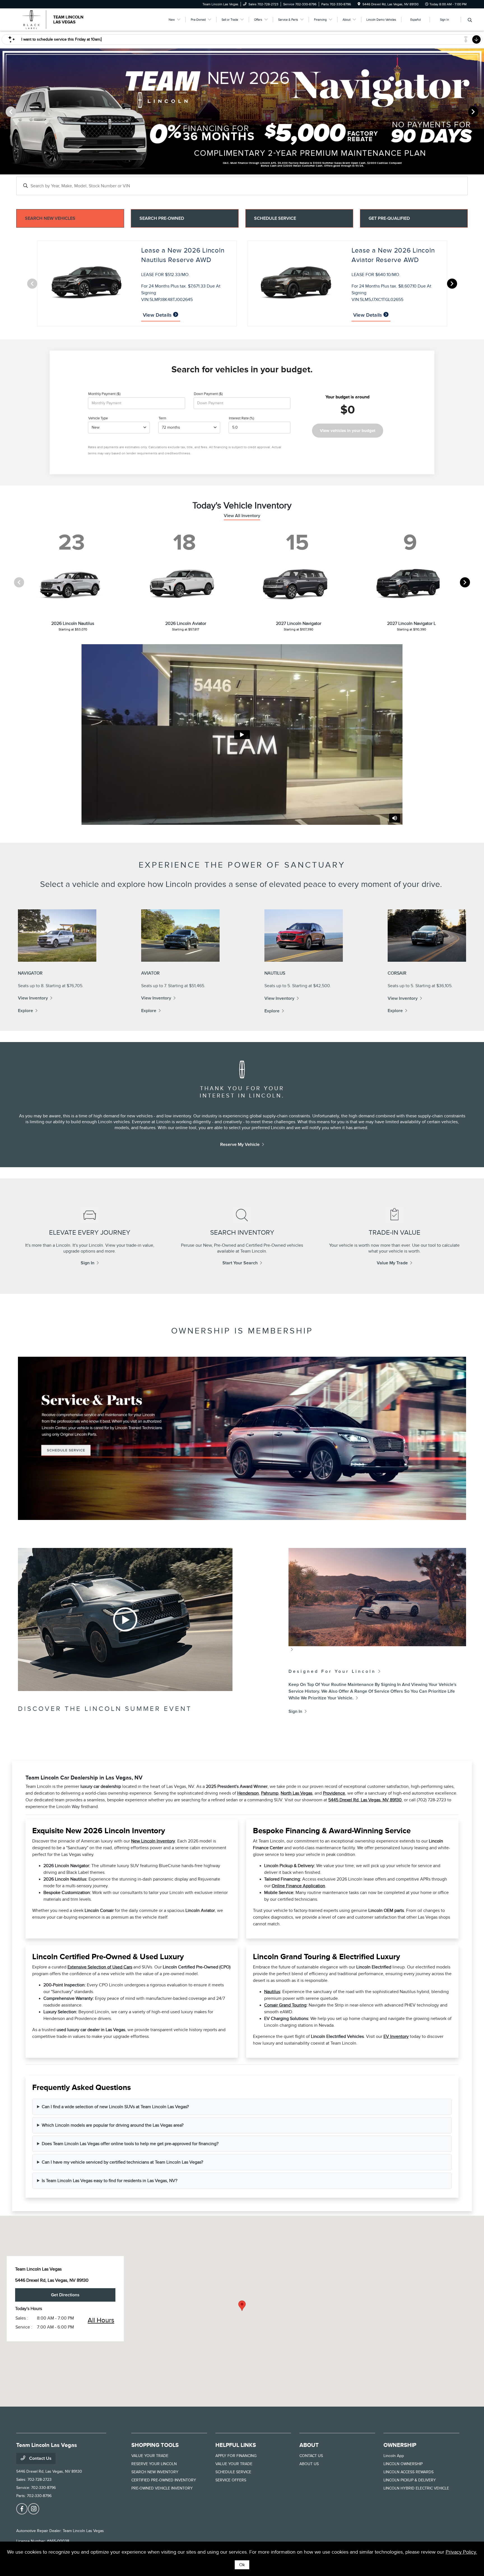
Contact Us (40, 2458)
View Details (158, 315)
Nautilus (272, 1992)
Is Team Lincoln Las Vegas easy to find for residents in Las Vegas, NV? (110, 2181)
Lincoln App (394, 2456)
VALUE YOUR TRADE (150, 2456)
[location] (359, 4)
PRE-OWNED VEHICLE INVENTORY (162, 2488)
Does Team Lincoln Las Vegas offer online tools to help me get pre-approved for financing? (130, 2144)
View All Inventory (242, 516)
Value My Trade (392, 1263)
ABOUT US (309, 2464)
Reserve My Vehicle (240, 1145)
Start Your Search (240, 1263)
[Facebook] (22, 2509)
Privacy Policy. (461, 2552)
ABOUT (309, 2445)
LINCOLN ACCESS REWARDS (409, 2472)
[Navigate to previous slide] (4, 111)
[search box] (242, 183)
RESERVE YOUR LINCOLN (154, 2464)
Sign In (88, 1263)
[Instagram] (34, 2509)
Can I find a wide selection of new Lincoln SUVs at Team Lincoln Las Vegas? (115, 2107)
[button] (242, 2306)
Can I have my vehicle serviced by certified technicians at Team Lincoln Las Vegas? (122, 2162)
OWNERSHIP (400, 2445)
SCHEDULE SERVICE (233, 2472)
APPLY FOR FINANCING (236, 2456)
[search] (470, 20)
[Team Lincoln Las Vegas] (64, 19)
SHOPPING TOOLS (155, 2445)
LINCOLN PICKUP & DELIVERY (410, 2480)
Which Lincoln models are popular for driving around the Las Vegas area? (113, 2125)
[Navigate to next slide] (480, 111)
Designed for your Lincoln (332, 1671)
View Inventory (33, 998)
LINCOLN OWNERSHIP (403, 2464)
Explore (25, 1011)
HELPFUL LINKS (236, 2445)
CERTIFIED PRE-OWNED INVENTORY (164, 2480)
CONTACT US (311, 2456)
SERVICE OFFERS (231, 2480)
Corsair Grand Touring (285, 2005)
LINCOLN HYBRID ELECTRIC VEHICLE (416, 2488)
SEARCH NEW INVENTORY (155, 2472)
